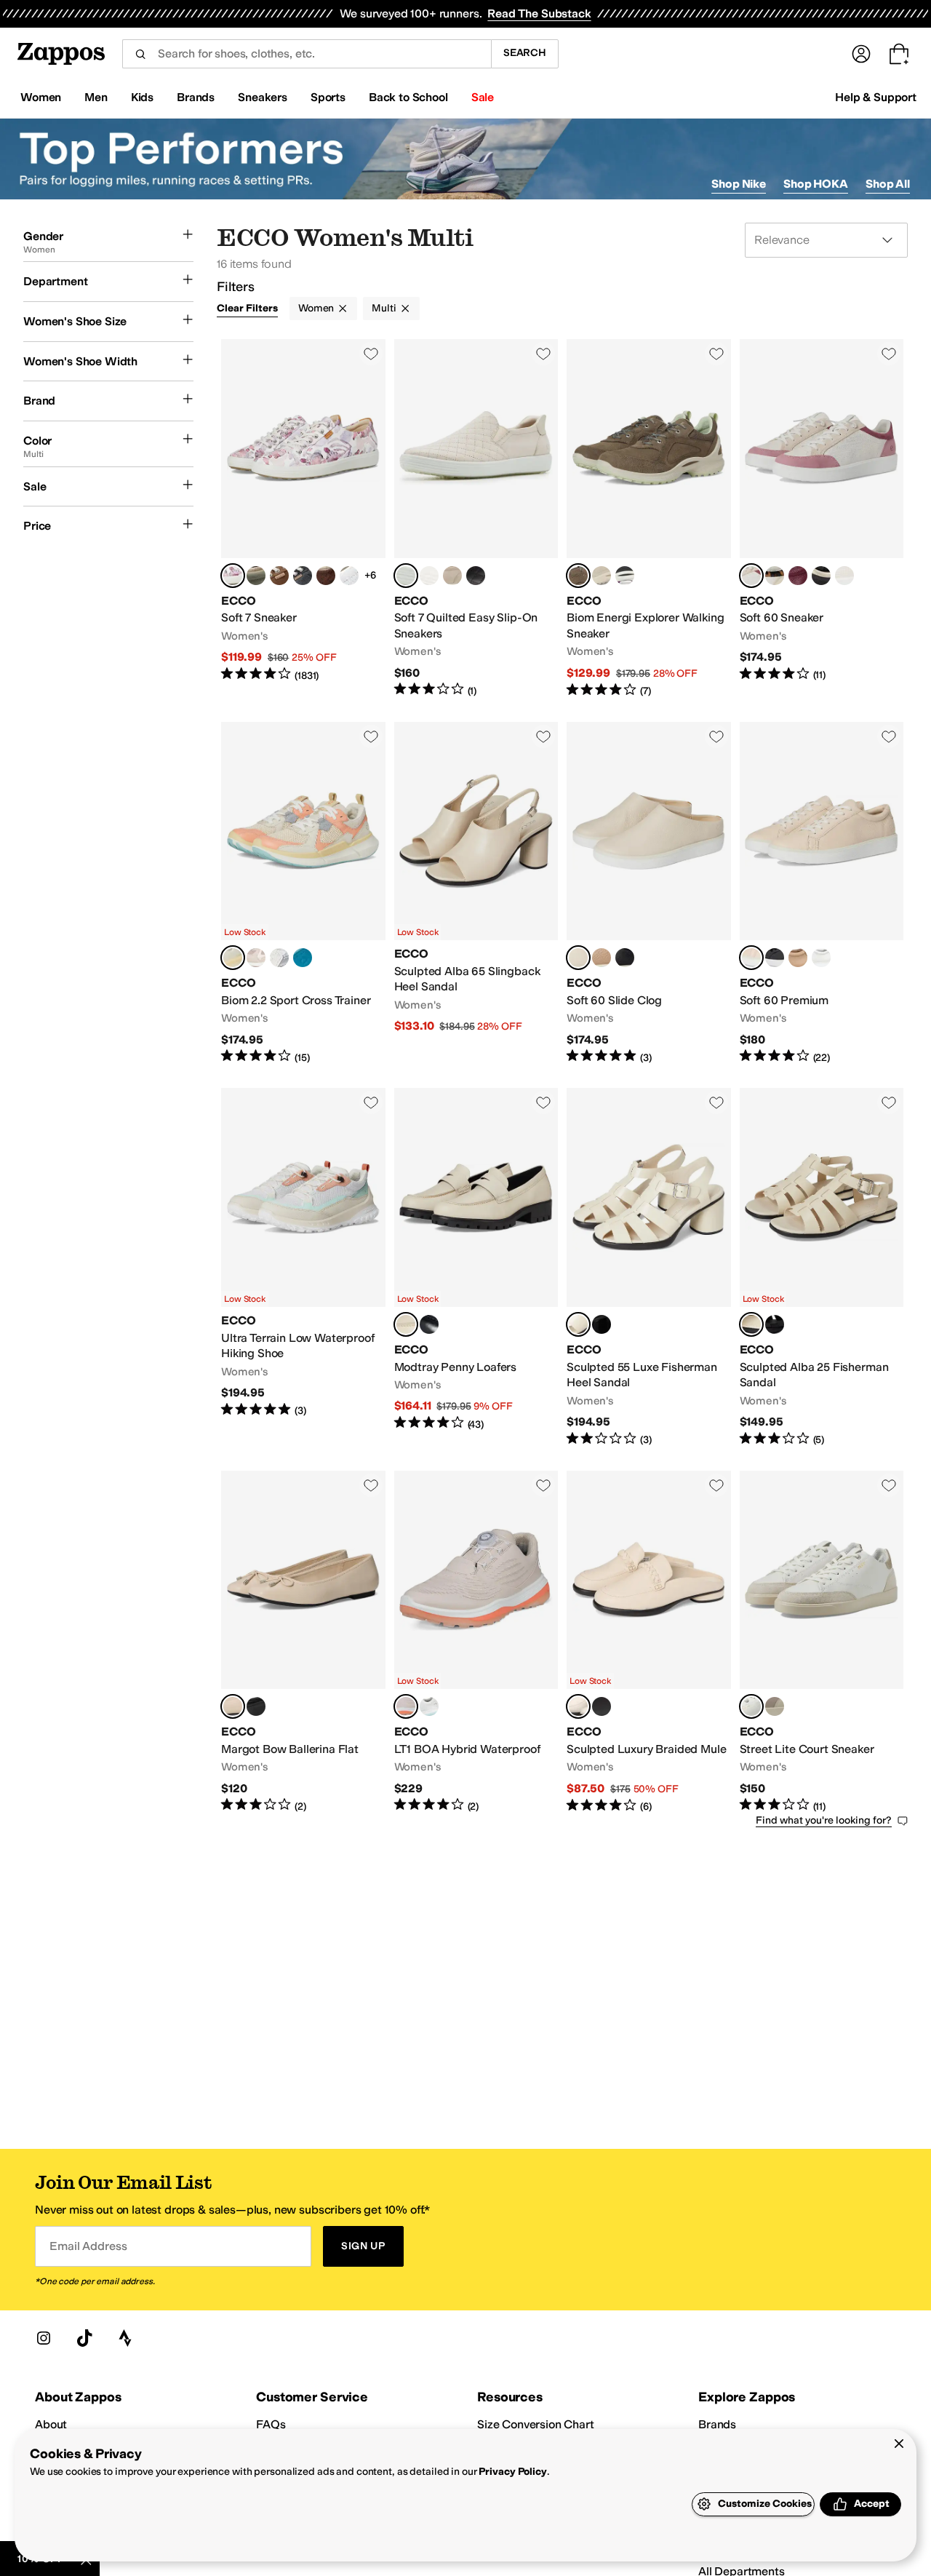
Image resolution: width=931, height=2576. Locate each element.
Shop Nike (739, 184)
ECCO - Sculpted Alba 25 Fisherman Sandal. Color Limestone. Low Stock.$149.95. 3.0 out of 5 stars (822, 1267)
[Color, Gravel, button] (602, 576)
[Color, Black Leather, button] (429, 1324)
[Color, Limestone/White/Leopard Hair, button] (775, 576)
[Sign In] (861, 54)
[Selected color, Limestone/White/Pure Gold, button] (751, 1706)
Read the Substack (539, 13)
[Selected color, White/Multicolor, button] (233, 576)
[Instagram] (44, 2338)
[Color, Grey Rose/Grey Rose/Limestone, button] (775, 1706)
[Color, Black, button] (476, 576)
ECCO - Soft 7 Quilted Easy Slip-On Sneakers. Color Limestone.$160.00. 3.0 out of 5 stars (476, 519)
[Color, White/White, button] (349, 576)
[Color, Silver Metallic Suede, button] (303, 576)
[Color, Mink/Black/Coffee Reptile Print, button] (326, 576)
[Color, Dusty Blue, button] (429, 576)
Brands (717, 2424)
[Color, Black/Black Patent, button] (602, 1706)
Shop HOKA (816, 184)
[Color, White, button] (821, 958)
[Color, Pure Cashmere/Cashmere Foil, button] (452, 576)
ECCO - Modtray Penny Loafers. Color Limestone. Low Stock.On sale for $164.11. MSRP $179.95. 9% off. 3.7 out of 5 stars (476, 1267)
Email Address (88, 2246)
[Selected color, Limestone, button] (406, 576)
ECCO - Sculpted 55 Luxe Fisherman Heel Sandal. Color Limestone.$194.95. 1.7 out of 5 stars (649, 1267)
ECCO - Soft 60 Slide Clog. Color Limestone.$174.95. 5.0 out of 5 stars (649, 894)
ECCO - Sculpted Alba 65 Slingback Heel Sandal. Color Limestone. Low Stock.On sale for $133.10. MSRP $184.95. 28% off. (476, 894)
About (51, 2424)
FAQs (271, 2424)
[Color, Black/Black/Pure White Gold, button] (821, 576)
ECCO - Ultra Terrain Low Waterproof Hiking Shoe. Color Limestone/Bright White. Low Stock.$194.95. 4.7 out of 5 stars (303, 1267)
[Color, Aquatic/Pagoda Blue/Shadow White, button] (303, 958)
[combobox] (307, 54)
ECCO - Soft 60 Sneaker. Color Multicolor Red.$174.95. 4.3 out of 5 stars (822, 519)
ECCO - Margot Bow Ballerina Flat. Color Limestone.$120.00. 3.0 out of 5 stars (303, 1642)
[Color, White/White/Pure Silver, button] (844, 576)
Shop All (888, 184)
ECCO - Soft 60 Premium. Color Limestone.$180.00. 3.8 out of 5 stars (822, 894)
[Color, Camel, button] (279, 576)
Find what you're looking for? (824, 1820)
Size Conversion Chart (536, 2424)
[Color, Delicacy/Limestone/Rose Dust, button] (256, 958)
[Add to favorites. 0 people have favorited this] (371, 354)
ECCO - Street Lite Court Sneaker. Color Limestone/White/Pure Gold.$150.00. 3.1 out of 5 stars (822, 1642)
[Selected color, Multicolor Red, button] (751, 576)
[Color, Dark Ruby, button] (798, 576)
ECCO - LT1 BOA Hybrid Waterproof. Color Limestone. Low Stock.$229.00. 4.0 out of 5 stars (476, 1642)
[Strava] (125, 2338)
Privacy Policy (512, 2472)
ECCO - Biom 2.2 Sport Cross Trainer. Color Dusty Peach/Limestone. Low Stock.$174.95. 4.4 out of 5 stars (303, 894)
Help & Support (876, 97)
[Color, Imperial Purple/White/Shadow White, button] (279, 958)
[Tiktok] (84, 2338)
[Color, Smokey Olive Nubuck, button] (256, 576)
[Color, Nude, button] (602, 958)
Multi (384, 308)
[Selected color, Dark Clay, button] (578, 576)
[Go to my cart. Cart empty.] (899, 54)
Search (525, 53)
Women (316, 308)
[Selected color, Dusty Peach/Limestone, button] (233, 958)
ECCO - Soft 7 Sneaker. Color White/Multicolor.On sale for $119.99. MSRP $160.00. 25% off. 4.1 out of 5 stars (303, 519)
